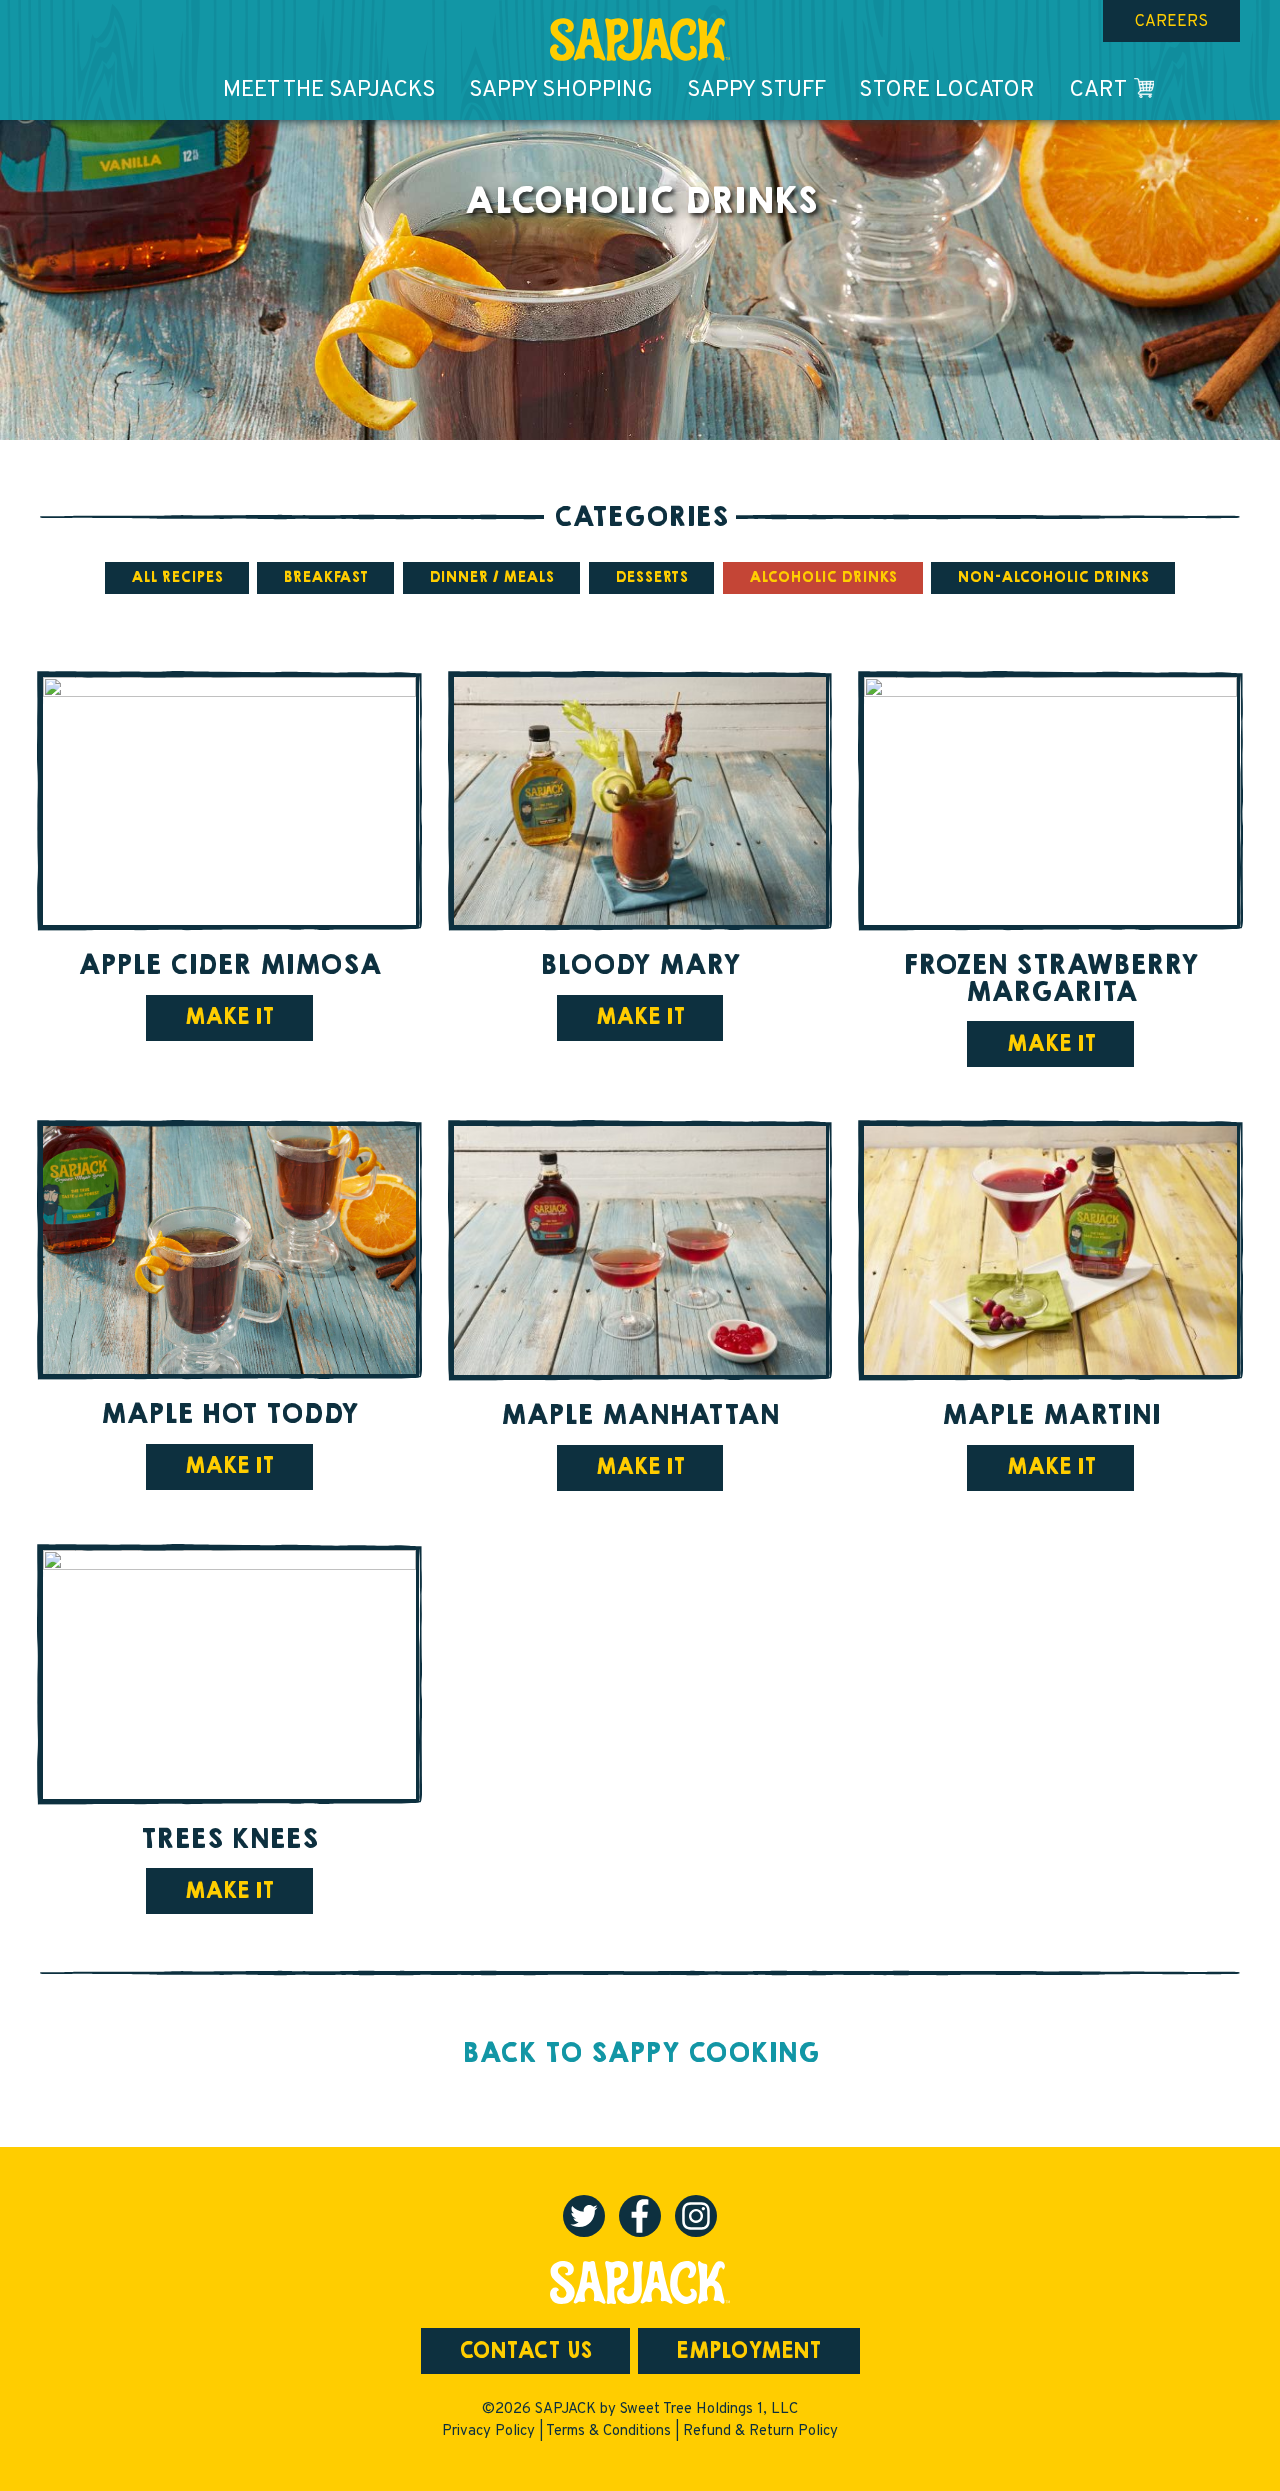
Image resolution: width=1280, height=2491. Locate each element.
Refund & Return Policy (760, 2431)
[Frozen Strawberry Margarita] (1050, 801)
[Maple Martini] (1050, 1250)
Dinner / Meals (491, 577)
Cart (1098, 90)
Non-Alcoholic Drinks (1053, 577)
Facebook (640, 2216)
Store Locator (947, 90)
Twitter (584, 2216)
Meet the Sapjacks (329, 90)
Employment (748, 2351)
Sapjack (640, 39)
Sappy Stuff (756, 90)
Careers (1171, 22)
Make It (229, 1017)
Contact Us (525, 2351)
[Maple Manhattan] (640, 1250)
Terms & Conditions (608, 2431)
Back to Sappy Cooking (640, 2053)
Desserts (651, 577)
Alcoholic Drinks (823, 577)
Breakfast (325, 577)
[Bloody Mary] (640, 801)
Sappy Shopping (561, 90)
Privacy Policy (488, 2431)
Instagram (696, 2216)
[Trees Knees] (229, 1674)
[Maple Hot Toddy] (229, 1250)
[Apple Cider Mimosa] (229, 801)
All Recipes (177, 577)
